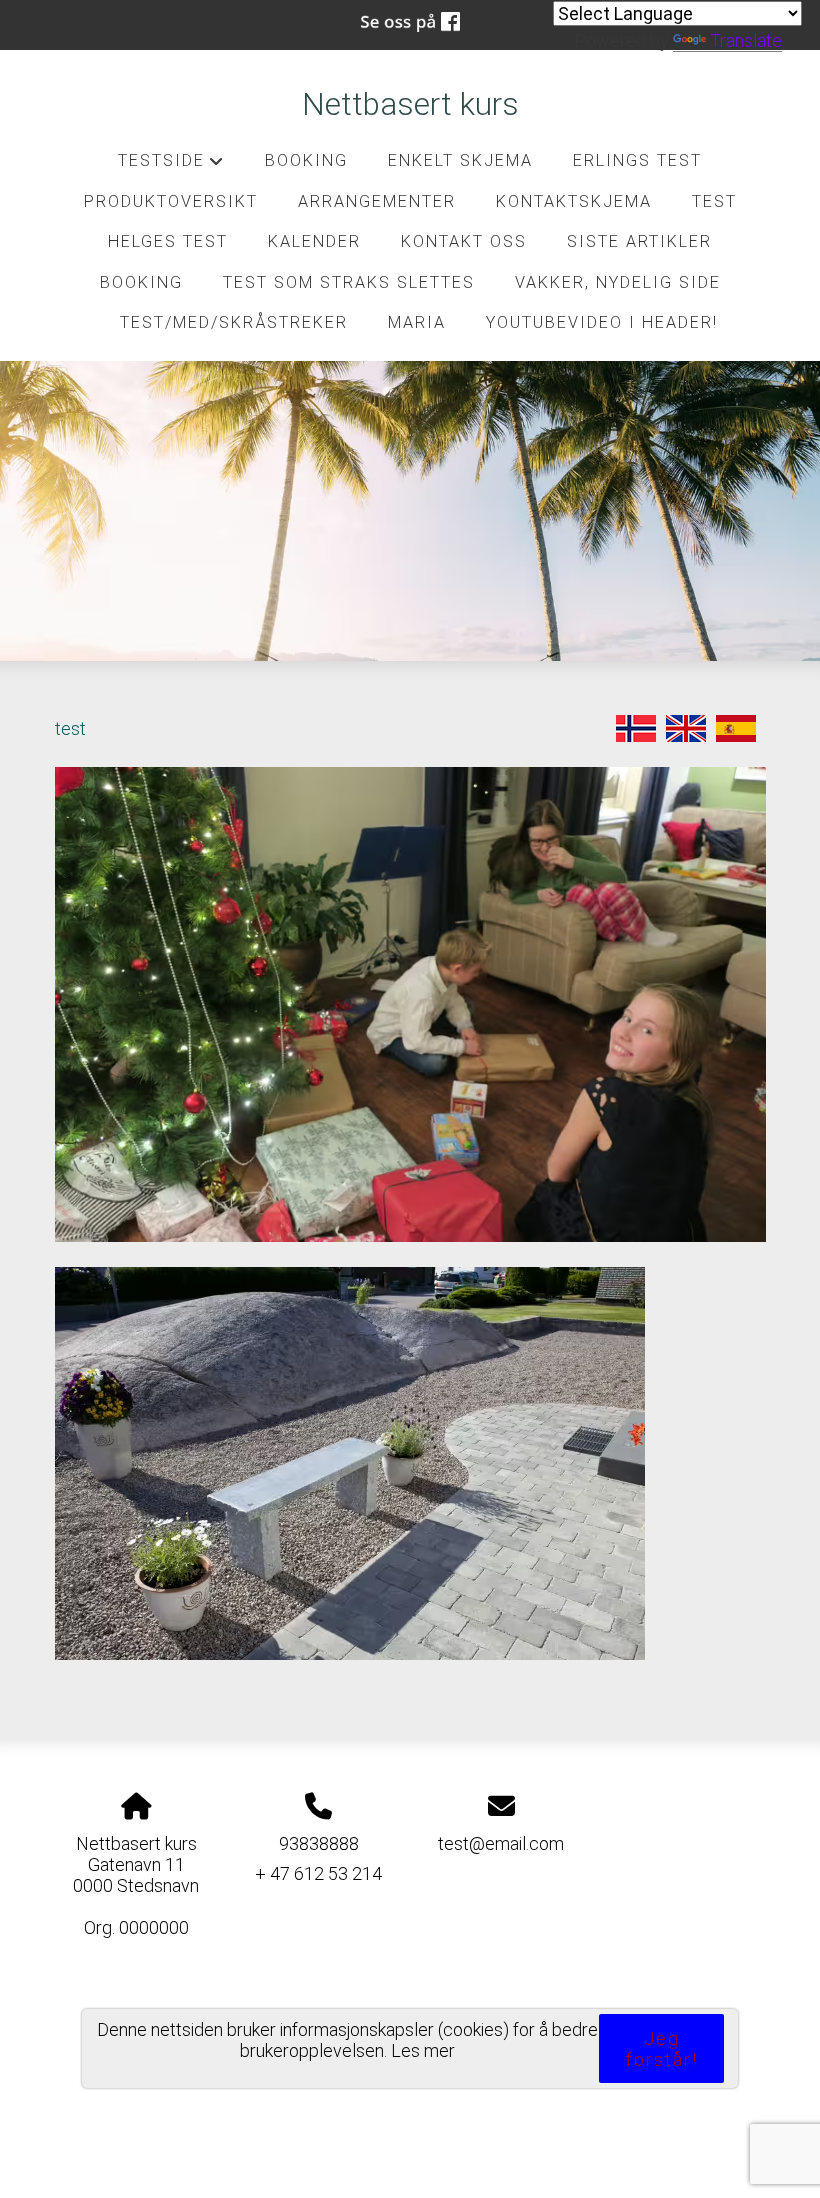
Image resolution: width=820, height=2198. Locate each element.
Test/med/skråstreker (234, 322)
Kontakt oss (464, 241)
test (714, 201)
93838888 (319, 1843)
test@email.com (501, 1843)
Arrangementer (377, 201)
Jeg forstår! (662, 2049)
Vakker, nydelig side (618, 282)
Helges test (168, 241)
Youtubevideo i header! (602, 322)
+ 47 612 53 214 (318, 1873)
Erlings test (637, 160)
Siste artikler (639, 241)
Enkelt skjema (460, 160)
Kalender (314, 241)
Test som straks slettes (349, 282)
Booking (306, 160)
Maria (417, 322)
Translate (746, 40)
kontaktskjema (574, 201)
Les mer (423, 2050)
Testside (171, 166)
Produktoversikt (171, 201)
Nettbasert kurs (410, 104)
